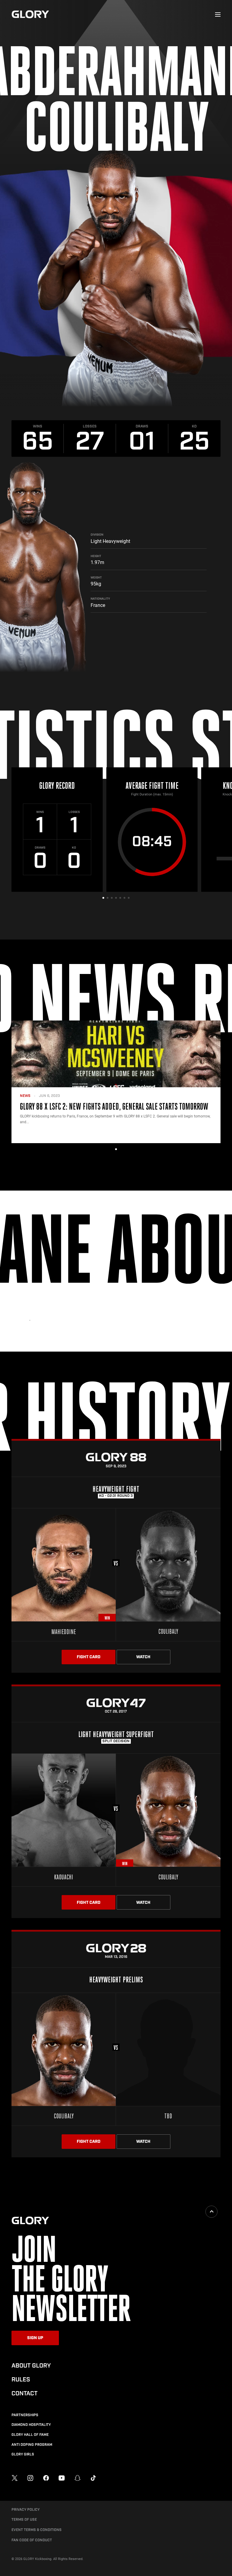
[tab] (103, 898)
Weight (96, 578)
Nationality (100, 599)
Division (97, 535)
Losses (90, 426)
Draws (142, 426)
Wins (38, 426)
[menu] (218, 15)
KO (194, 426)
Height (96, 556)
